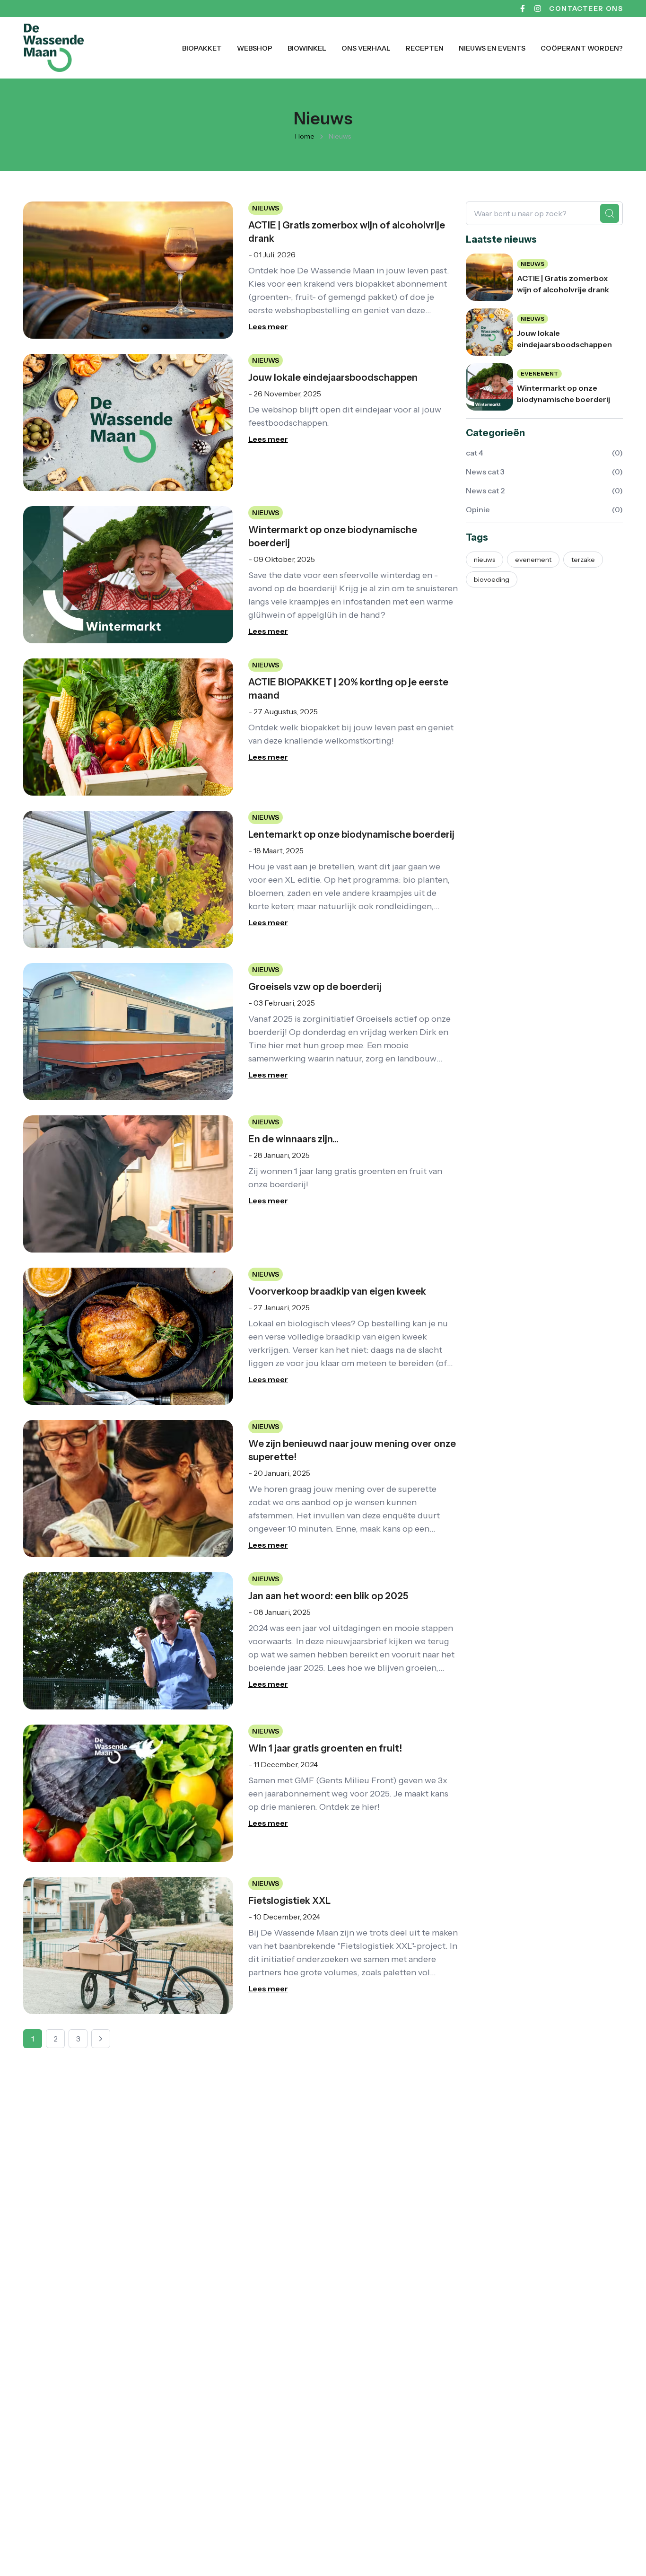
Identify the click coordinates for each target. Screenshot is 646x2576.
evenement (533, 560)
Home (305, 136)
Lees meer (268, 326)
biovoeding (492, 579)
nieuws (484, 560)
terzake (583, 560)
